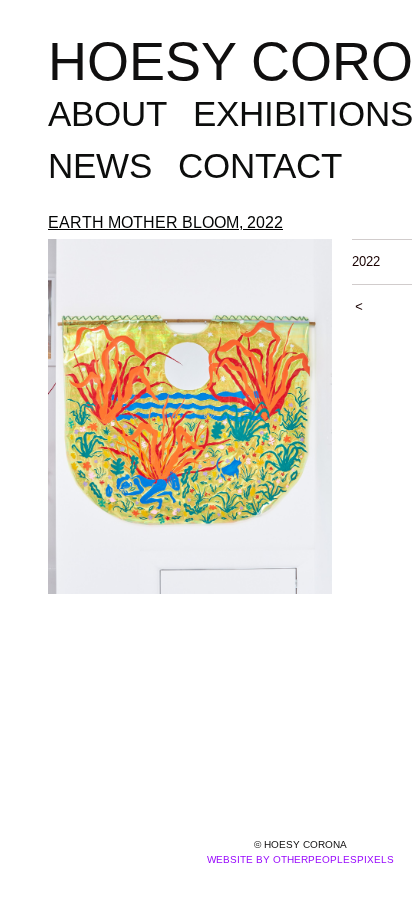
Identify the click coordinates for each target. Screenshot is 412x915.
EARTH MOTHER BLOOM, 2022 (165, 222)
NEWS (100, 165)
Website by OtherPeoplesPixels (300, 859)
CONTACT (260, 165)
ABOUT (107, 113)
